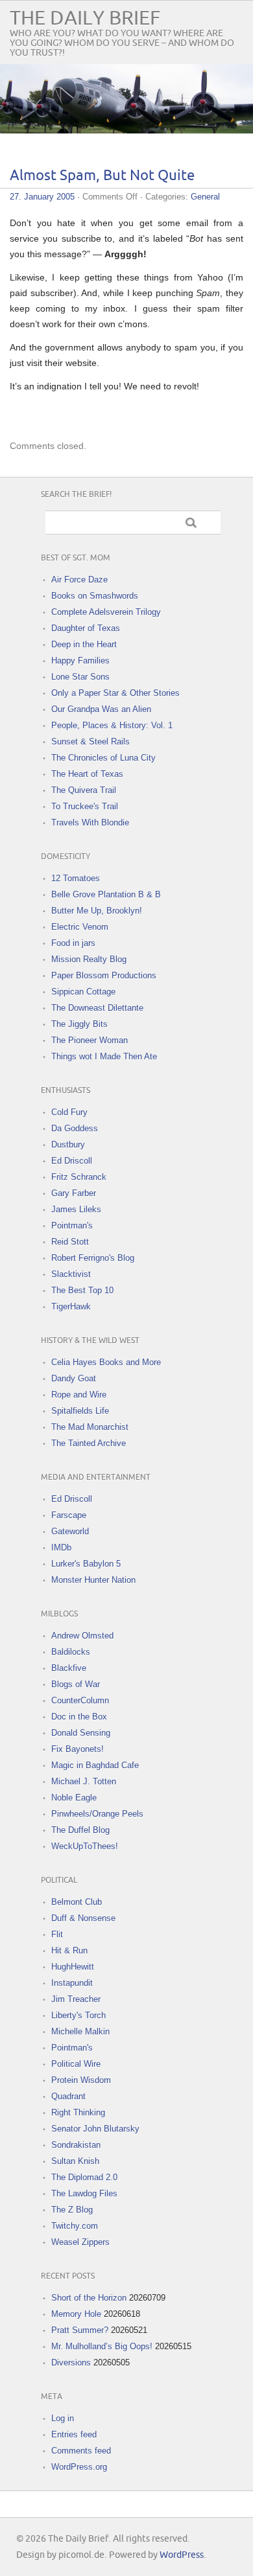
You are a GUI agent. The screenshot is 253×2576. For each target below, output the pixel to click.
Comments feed (81, 2451)
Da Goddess (75, 1128)
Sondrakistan (76, 2145)
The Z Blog (72, 2210)
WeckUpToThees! (85, 1846)
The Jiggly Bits (79, 1024)
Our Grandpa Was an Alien (101, 709)
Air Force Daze (79, 580)
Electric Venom (80, 927)
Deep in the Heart (84, 644)
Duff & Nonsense (83, 1918)
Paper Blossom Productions (104, 975)
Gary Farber (74, 1193)
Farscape (69, 1515)
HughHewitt (73, 1967)
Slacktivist (71, 1274)
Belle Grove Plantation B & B (106, 894)
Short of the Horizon (89, 2298)
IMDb (61, 1547)
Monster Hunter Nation (93, 1580)
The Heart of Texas (87, 774)
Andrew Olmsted (82, 1636)
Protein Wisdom (81, 2080)
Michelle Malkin (80, 2031)
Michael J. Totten (84, 1781)
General (205, 197)
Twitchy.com (75, 2226)
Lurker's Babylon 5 (86, 1564)
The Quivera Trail (84, 790)
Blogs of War (76, 1684)
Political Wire (76, 2064)
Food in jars (73, 943)
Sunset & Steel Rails (90, 742)
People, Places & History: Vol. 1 (112, 725)
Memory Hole (76, 2314)
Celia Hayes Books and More (106, 1362)
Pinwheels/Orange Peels (97, 1814)
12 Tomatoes (76, 878)
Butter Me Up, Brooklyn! (97, 911)
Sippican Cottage (83, 992)
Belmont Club (77, 1902)
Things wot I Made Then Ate (104, 1056)
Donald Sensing (81, 1733)
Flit (57, 1934)
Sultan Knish (75, 2161)
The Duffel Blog (80, 1830)
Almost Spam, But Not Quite (102, 176)
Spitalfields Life (80, 1411)
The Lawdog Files (84, 2193)
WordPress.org (79, 2467)
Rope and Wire (79, 1395)
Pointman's (72, 1225)
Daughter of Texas (86, 628)
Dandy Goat (74, 1378)
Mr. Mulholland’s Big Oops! (102, 2346)
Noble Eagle (74, 1798)
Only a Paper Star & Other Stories (115, 693)
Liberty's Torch (78, 2015)
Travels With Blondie (90, 822)
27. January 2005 (42, 197)
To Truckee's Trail (85, 806)
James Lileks (76, 1209)
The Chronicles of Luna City (103, 758)
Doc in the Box (79, 1717)
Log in (63, 2418)
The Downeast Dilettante (97, 1008)
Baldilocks (71, 1652)
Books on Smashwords (95, 596)
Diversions (71, 2363)
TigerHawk (71, 1306)
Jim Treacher (76, 1999)
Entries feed (74, 2434)
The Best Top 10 (82, 1290)
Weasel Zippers (80, 2242)
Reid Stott (70, 1242)
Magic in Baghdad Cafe (95, 1765)
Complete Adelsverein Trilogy (106, 612)
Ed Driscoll (72, 1161)
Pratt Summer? (80, 2330)
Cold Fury (69, 1112)
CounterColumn (80, 1700)
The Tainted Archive (89, 1443)
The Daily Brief (85, 18)
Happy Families (80, 661)
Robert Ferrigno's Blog (93, 1258)
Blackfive (69, 1668)
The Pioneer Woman (90, 1040)
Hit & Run (69, 1950)
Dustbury (68, 1144)
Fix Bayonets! (78, 1749)
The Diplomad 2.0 (84, 2177)
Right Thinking (78, 2112)
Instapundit (72, 1983)
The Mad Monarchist (90, 1427)
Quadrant (68, 2096)
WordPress (182, 2555)
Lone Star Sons (80, 677)
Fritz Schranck (79, 1177)
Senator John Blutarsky (95, 2129)
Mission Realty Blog (89, 959)
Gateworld (70, 1531)
